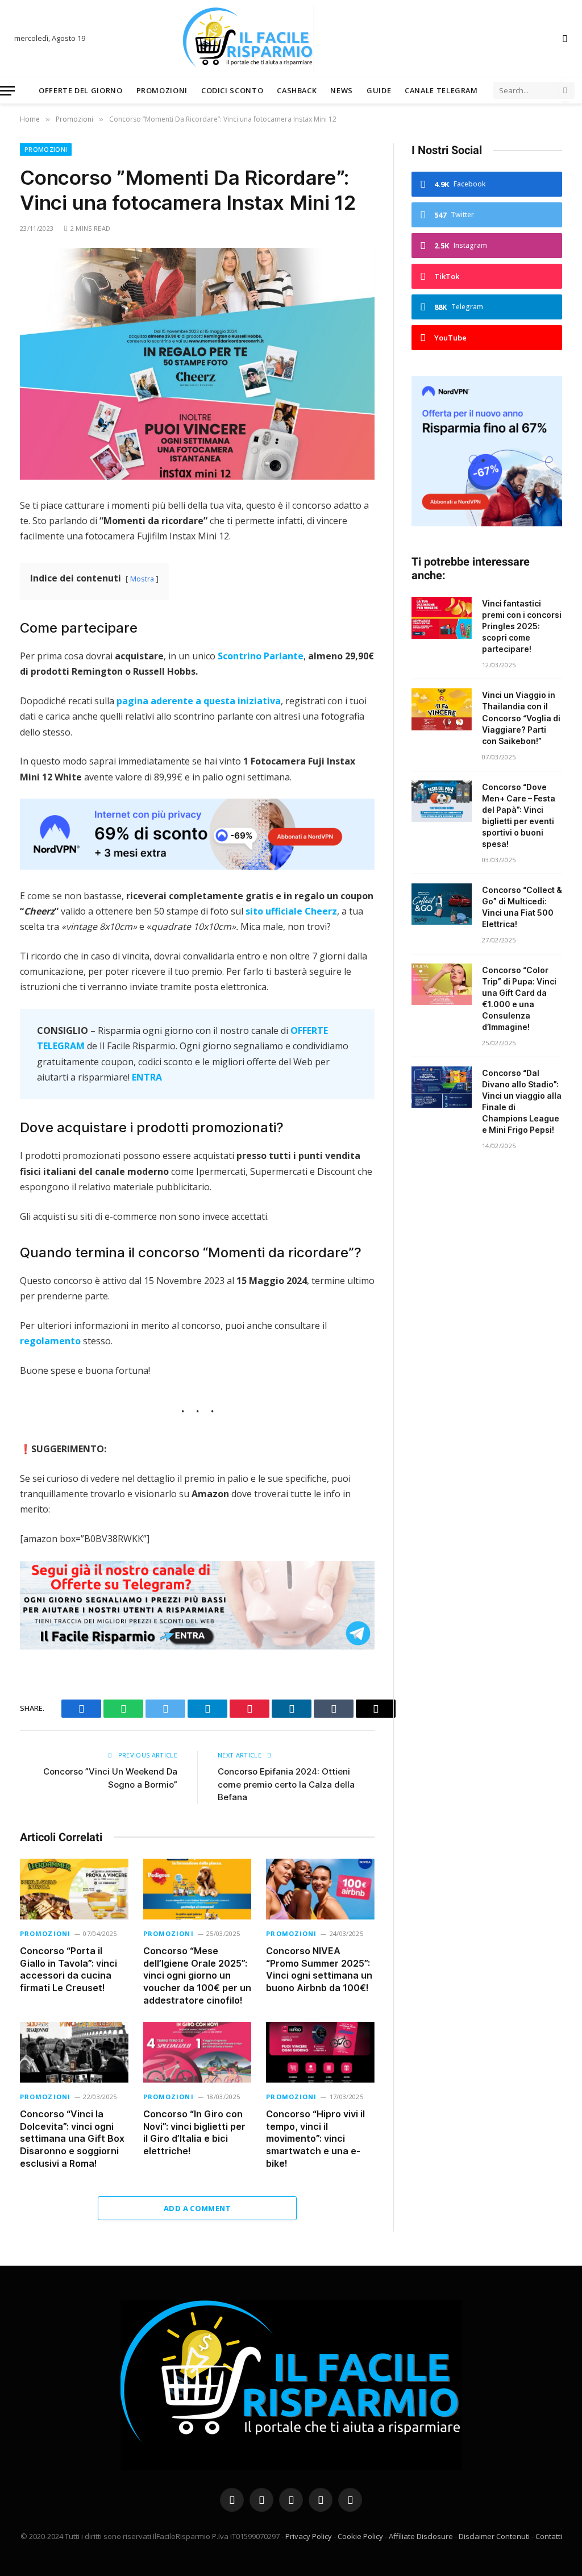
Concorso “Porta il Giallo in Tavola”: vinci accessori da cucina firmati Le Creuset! (68, 1969)
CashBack (297, 90)
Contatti (549, 2536)
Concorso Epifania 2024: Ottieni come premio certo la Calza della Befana (286, 1784)
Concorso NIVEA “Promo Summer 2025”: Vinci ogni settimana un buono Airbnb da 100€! (319, 1969)
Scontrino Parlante (261, 656)
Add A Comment (197, 2208)
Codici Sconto (232, 90)
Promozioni (162, 90)
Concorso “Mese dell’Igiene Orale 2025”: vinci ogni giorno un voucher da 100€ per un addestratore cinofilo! (197, 1975)
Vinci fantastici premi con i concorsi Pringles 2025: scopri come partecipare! (522, 626)
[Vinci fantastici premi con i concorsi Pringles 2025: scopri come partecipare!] (442, 618)
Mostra (142, 579)
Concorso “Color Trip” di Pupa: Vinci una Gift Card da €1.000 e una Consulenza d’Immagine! (519, 998)
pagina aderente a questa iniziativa (199, 701)
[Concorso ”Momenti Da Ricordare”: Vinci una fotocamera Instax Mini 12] (197, 364)
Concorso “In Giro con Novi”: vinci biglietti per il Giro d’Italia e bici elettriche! (194, 2132)
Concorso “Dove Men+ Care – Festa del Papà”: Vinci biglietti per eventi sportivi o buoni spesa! (519, 815)
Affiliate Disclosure (421, 2536)
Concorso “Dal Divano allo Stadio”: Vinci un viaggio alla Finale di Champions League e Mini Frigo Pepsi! (522, 1101)
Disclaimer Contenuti (494, 2536)
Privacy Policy (309, 2536)
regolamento (50, 1341)
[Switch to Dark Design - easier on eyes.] (564, 39)
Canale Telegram (441, 90)
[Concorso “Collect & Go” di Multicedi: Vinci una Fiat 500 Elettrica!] (442, 904)
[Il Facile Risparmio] (291, 38)
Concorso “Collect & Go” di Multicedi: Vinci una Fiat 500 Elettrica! (522, 907)
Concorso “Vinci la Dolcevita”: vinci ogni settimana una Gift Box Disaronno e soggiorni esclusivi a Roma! (72, 2139)
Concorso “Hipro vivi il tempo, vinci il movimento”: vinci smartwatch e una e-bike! (315, 2139)
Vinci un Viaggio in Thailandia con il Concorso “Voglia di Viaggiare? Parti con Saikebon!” (521, 718)
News (342, 90)
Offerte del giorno (81, 90)
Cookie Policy (360, 2536)
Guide (379, 90)
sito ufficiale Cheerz (291, 911)
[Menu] (7, 91)
